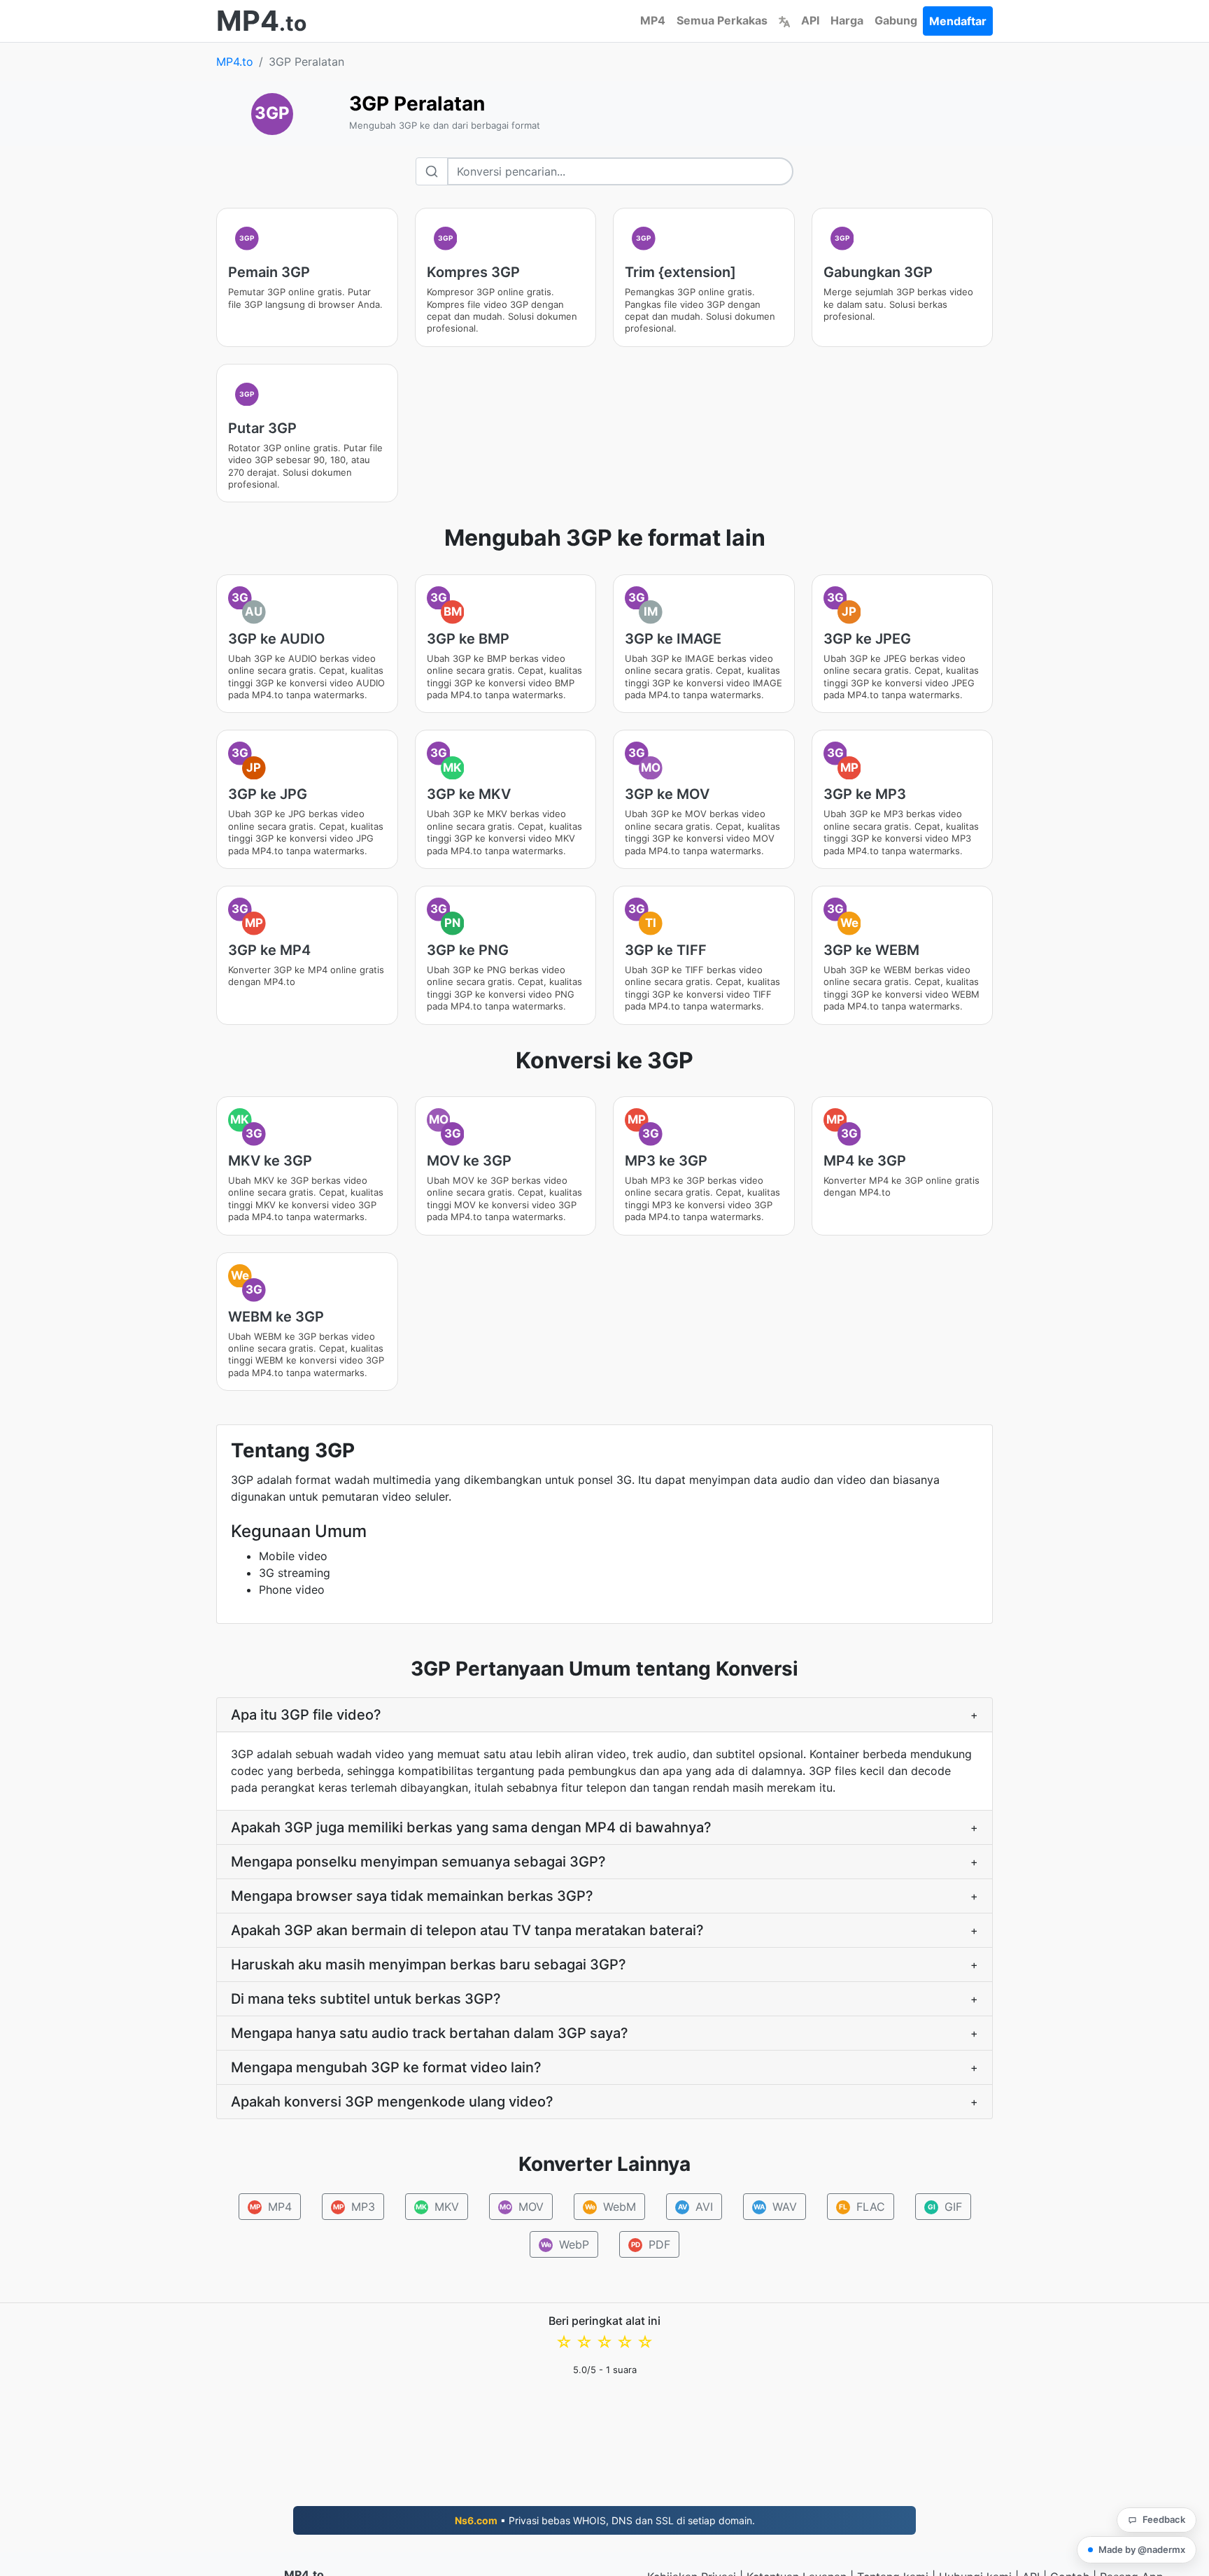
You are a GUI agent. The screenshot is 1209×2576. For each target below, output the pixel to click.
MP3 (354, 2207)
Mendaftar (958, 21)
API (810, 20)
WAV (775, 2207)
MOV (521, 2207)
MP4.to (235, 62)
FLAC (862, 2207)
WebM (610, 2207)
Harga (847, 20)
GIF (945, 2207)
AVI (695, 2207)
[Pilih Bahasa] (784, 20)
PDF (651, 2244)
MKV (437, 2207)
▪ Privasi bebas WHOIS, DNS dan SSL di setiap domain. (605, 2520)
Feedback (1164, 2519)
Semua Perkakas (722, 20)
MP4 (653, 20)
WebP (565, 2244)
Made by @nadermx (1142, 2549)
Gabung (896, 20)
